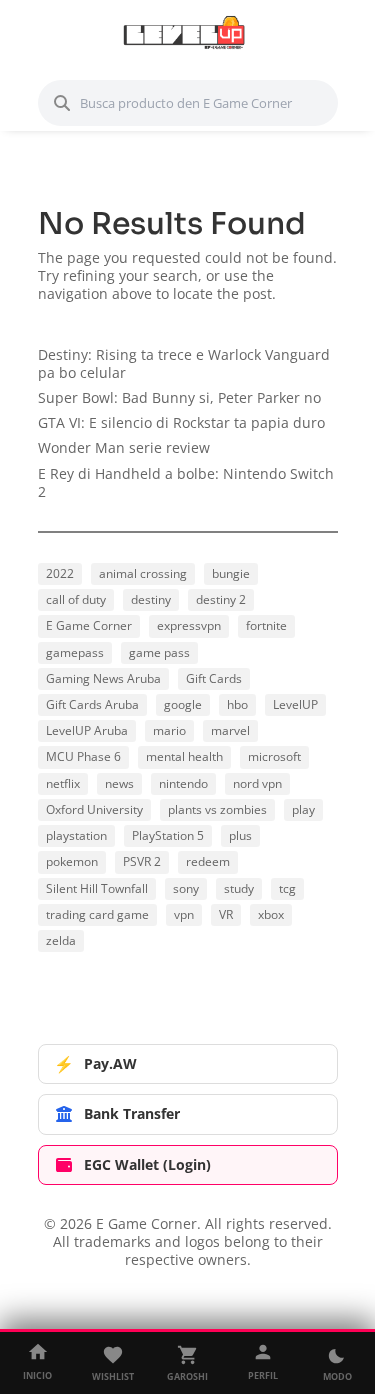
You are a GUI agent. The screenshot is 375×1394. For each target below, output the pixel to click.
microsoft (274, 756)
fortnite (266, 625)
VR (226, 914)
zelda (61, 940)
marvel (230, 730)
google (183, 704)
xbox (271, 914)
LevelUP (295, 704)
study (239, 888)
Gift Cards (214, 678)
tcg (287, 888)
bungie (231, 573)
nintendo (183, 783)
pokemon (72, 861)
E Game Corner (89, 625)
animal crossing (143, 573)
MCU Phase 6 (83, 756)
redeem (208, 861)
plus (240, 835)
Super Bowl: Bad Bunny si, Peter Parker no (179, 397)
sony (186, 888)
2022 (60, 573)
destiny (151, 599)
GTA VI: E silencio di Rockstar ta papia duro (181, 422)
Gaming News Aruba (103, 678)
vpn (184, 914)
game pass (159, 652)
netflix (63, 783)
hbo (237, 704)
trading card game (97, 914)
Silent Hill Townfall (97, 888)
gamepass (75, 652)
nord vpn (257, 783)
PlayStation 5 (168, 835)
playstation (76, 835)
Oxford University (94, 809)
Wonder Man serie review (124, 447)
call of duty (76, 599)
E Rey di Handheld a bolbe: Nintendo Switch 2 (186, 482)
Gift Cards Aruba (92, 704)
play (303, 809)
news (119, 783)
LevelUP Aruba (87, 730)
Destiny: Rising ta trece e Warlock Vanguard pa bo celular (184, 363)
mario (169, 730)
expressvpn (189, 625)
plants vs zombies (217, 809)
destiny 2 (221, 599)
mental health (184, 756)
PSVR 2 (142, 861)
